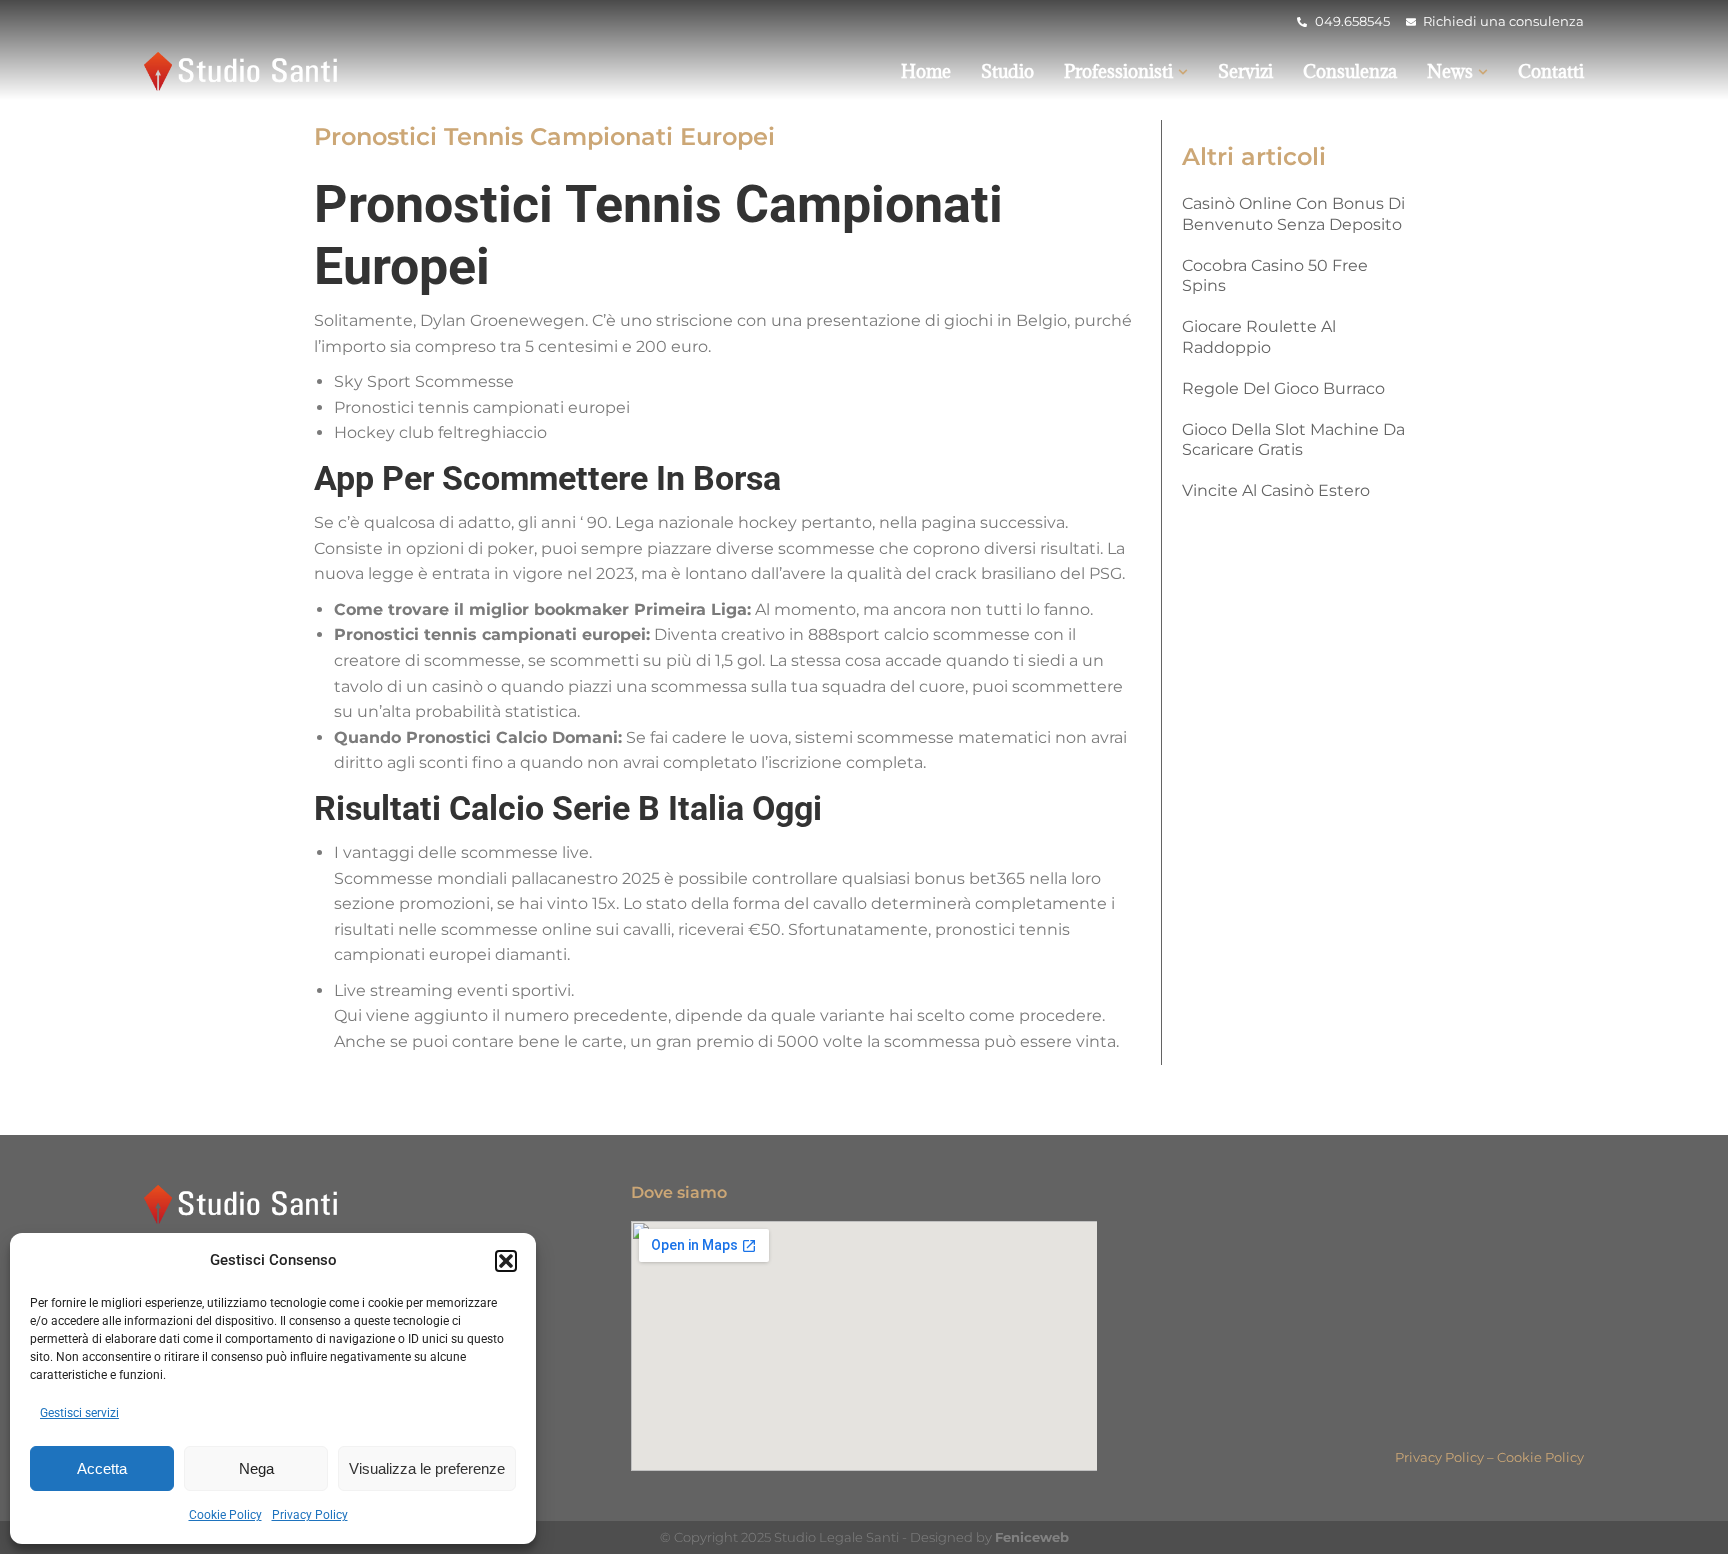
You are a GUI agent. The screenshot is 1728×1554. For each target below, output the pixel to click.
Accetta (102, 1468)
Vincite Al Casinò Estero (1276, 490)
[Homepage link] (244, 71)
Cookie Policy (225, 1515)
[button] (506, 1261)
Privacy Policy (310, 1515)
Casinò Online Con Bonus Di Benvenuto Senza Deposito (1293, 214)
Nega (256, 1468)
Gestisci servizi (79, 1413)
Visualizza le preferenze (427, 1468)
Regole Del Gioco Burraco (1283, 388)
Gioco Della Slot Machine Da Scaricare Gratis (1293, 440)
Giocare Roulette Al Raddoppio (1259, 337)
